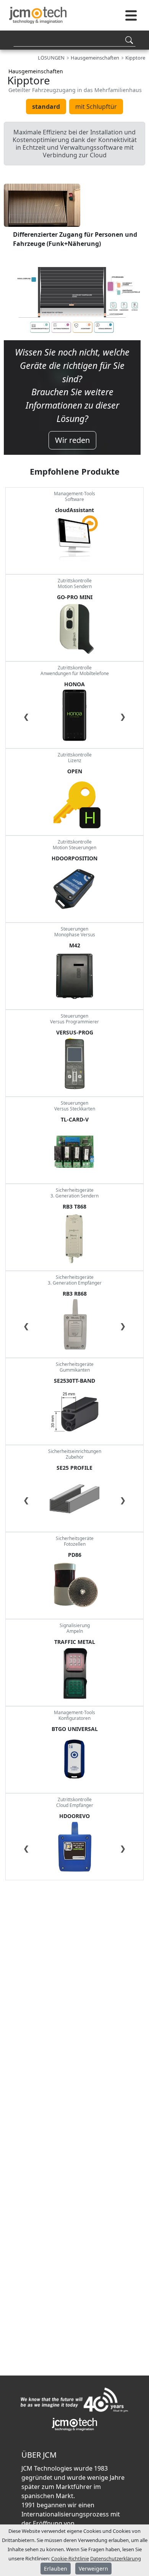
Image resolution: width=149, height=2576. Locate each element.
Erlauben (56, 2569)
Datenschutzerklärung (116, 2558)
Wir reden (72, 440)
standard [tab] (46, 107)
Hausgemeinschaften (36, 71)
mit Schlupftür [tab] (96, 107)
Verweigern (93, 2569)
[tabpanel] (72, 315)
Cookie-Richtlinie (70, 2558)
